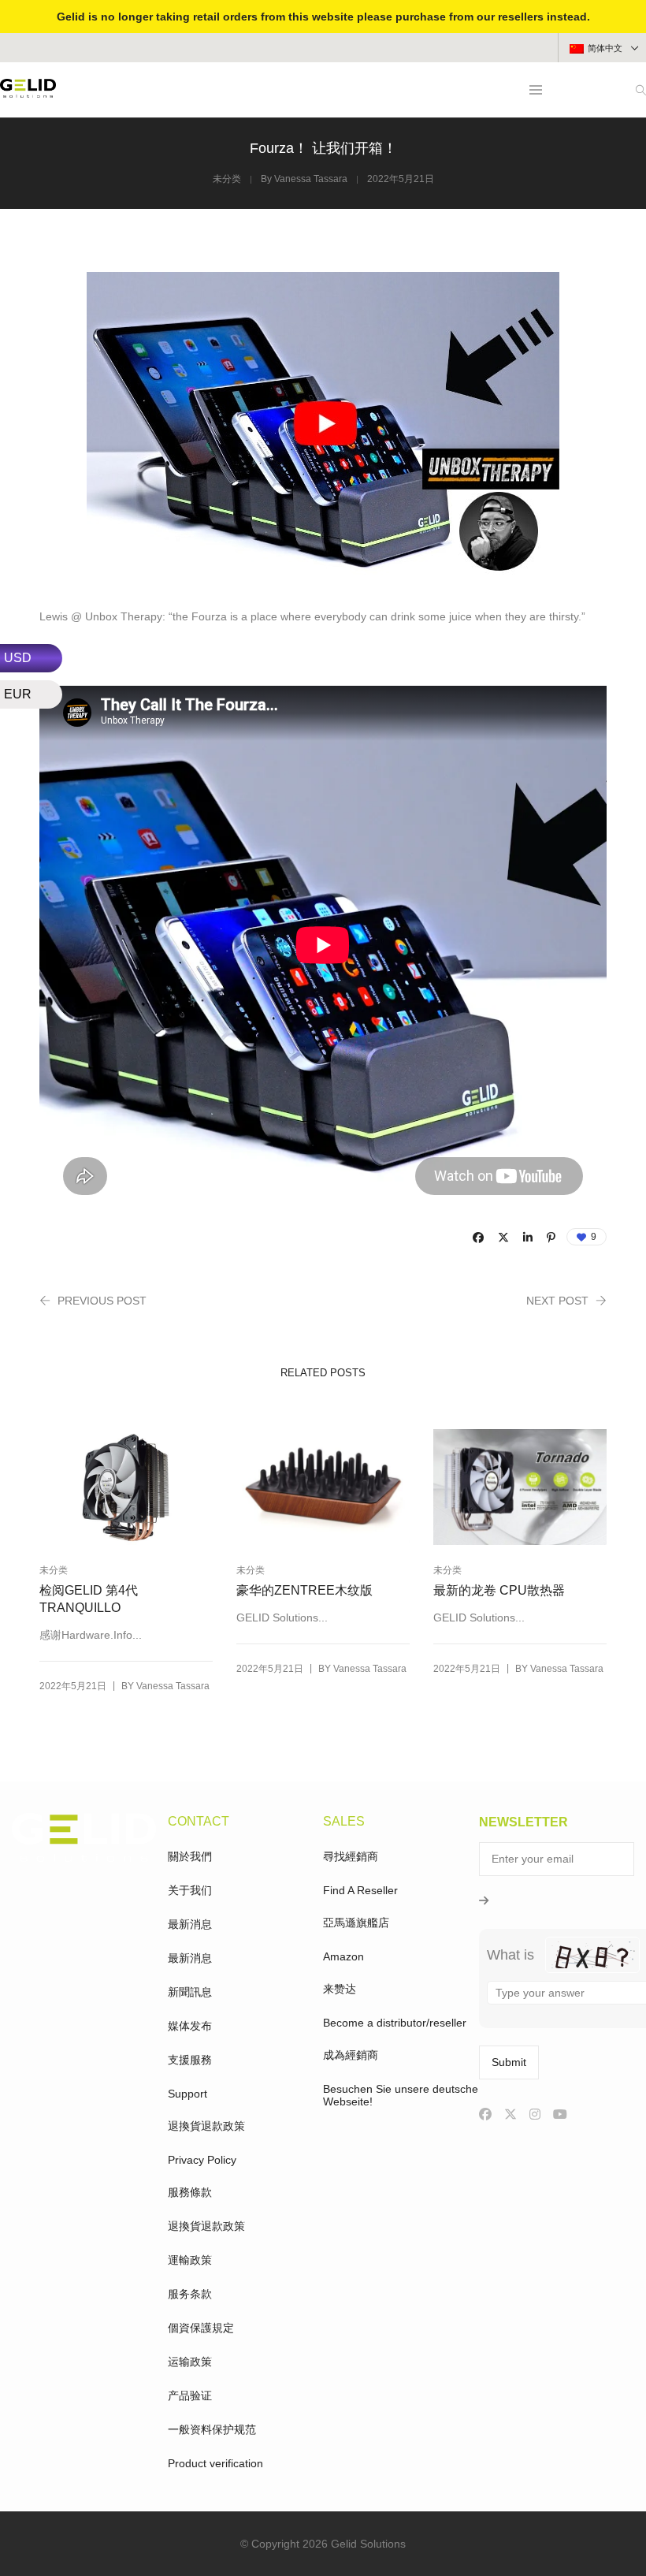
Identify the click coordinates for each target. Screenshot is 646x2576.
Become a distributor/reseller (395, 2023)
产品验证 (190, 2395)
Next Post (557, 1301)
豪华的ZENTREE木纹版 (304, 1590)
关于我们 (190, 1890)
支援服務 (190, 2060)
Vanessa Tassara (311, 179)
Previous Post (102, 1301)
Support (187, 2094)
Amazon (343, 1956)
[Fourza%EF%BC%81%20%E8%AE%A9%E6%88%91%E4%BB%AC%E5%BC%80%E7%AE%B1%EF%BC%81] (478, 1238)
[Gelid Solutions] (28, 91)
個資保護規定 (201, 2328)
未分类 (227, 179)
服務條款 (190, 2192)
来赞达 (340, 1989)
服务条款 (190, 2294)
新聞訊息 (190, 1992)
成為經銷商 (351, 2055)
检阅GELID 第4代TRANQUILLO (89, 1599)
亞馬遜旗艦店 (356, 1923)
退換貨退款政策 (206, 2126)
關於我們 (190, 1856)
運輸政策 (190, 2260)
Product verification (215, 2463)
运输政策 (190, 2362)
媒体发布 (190, 2026)
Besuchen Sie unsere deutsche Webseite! (401, 2095)
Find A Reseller (360, 1890)
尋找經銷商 (351, 1856)
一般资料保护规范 (212, 2429)
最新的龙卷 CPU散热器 (499, 1590)
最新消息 (190, 1924)
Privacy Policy (202, 2160)
